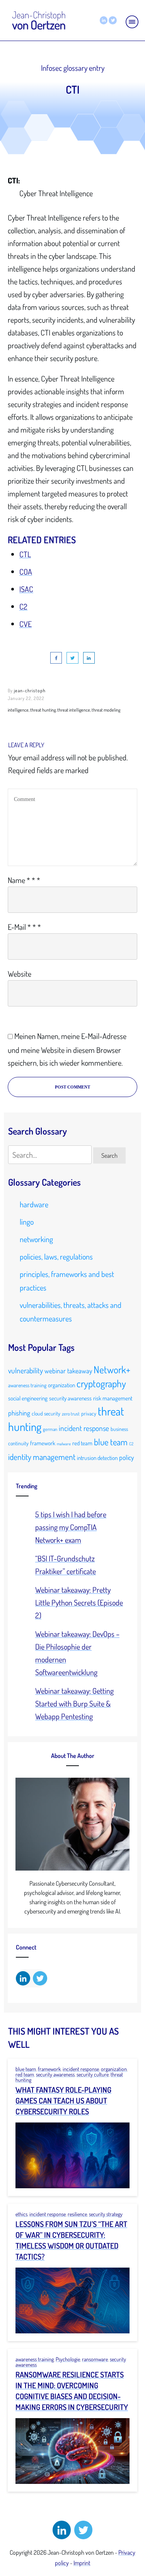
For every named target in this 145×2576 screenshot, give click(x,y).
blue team (111, 1442)
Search (109, 1155)
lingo (27, 1222)
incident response (84, 1428)
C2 (23, 606)
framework (43, 1443)
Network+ (112, 1369)
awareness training (27, 1385)
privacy (89, 1413)
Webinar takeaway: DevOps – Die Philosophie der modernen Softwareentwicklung (77, 1653)
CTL (25, 554)
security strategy (106, 2214)
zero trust (71, 1414)
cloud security (46, 1413)
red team (82, 1443)
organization (61, 1385)
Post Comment (72, 1087)
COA (26, 572)
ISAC (26, 589)
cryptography (101, 1383)
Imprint (82, 2563)
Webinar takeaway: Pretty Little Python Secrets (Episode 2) (79, 1602)
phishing (19, 1413)
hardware (34, 1204)
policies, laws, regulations (56, 1256)
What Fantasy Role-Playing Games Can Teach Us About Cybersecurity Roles (63, 2100)
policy (126, 1457)
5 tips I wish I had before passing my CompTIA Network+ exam (71, 1527)
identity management (42, 1457)
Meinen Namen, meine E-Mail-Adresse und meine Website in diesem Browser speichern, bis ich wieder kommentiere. (67, 1049)
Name (24, 880)
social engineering (28, 1398)
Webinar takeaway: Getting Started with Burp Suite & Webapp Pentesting (74, 1703)
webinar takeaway (68, 1371)
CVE (26, 624)
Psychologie (68, 2359)
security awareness (70, 1398)
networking (36, 1239)
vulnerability (26, 1370)
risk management (113, 1398)
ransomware (95, 2359)
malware (64, 1444)
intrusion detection (97, 1458)
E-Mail (24, 927)
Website (20, 974)
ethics (21, 2214)
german (50, 1429)
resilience (77, 2214)
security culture (93, 2074)
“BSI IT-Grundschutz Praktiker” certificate (66, 1565)
